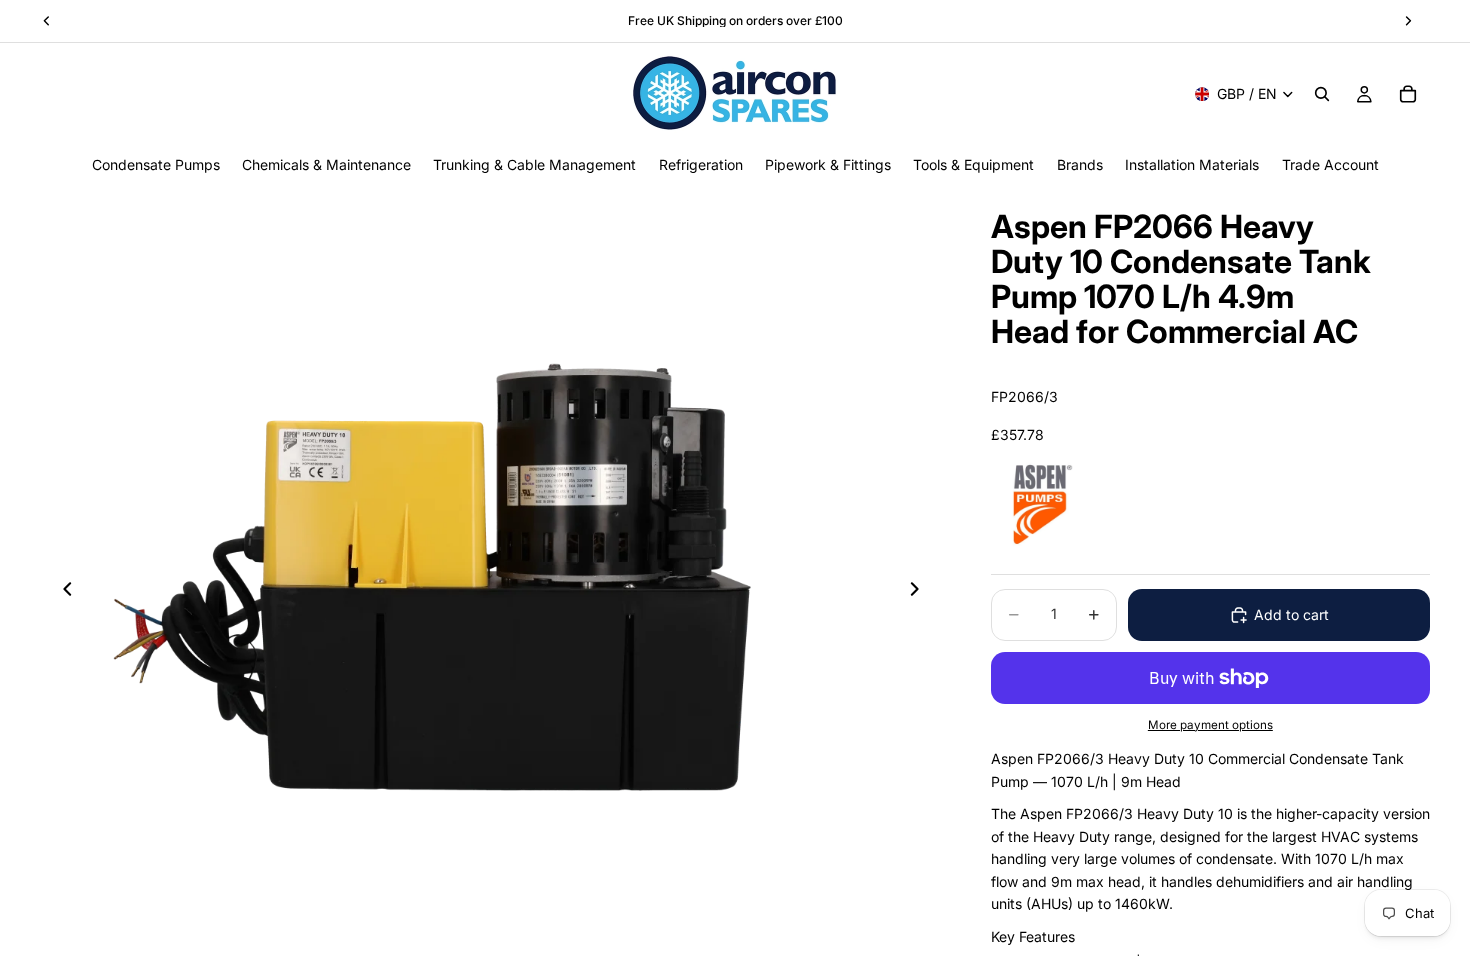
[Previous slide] (62, 592)
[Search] (1322, 94)
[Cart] (1408, 94)
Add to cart (1291, 614)
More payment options (1210, 725)
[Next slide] (921, 592)
